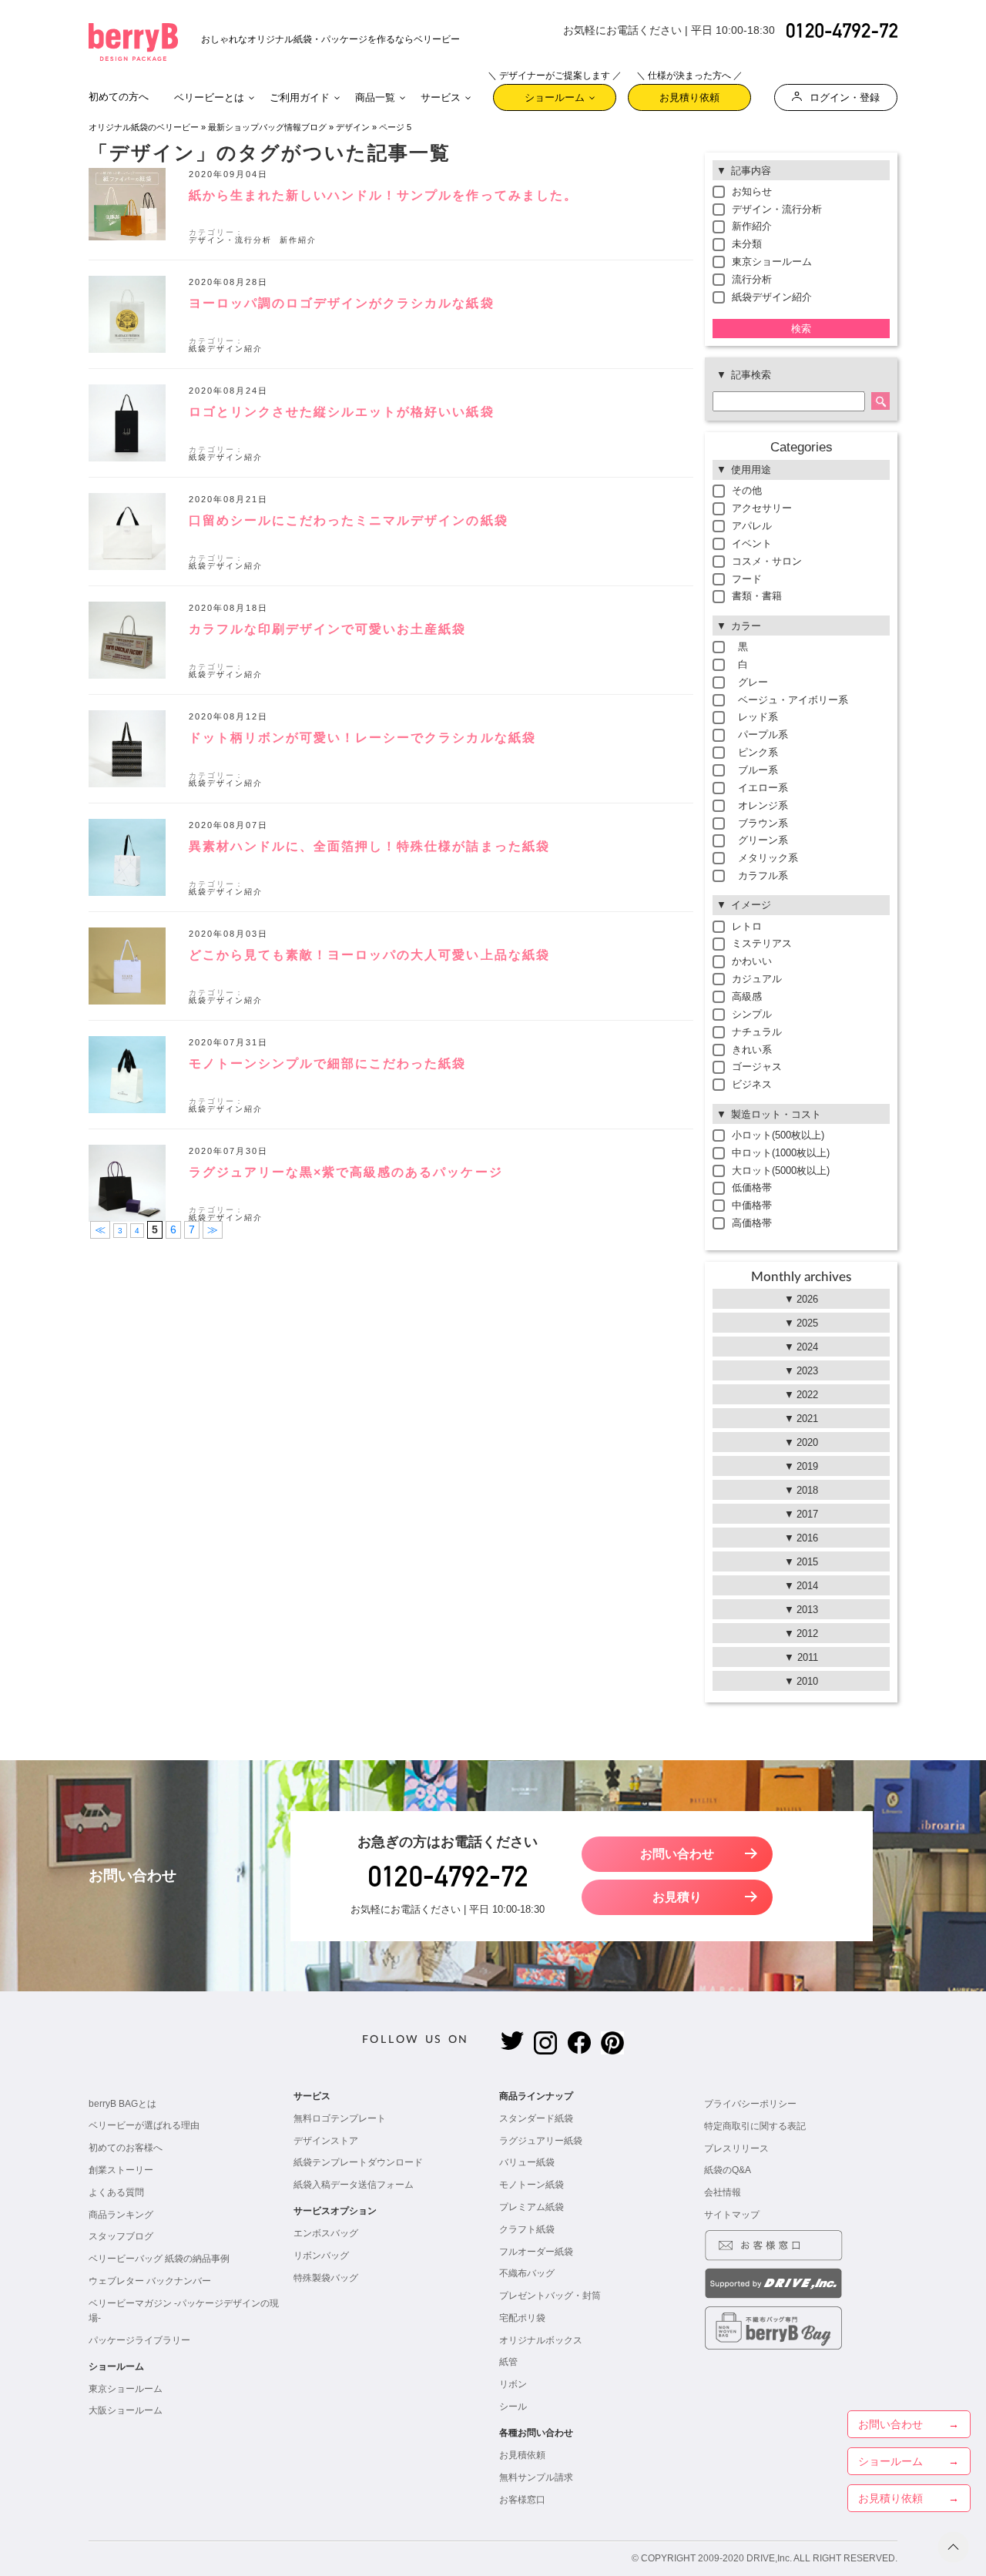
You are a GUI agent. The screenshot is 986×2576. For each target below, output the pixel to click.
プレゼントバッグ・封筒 (550, 2296)
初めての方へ (119, 97)
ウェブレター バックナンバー (150, 2281)
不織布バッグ (527, 2273)
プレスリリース (736, 2148)
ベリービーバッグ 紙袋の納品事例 (159, 2259)
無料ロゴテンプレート (340, 2118)
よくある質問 (116, 2192)
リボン (513, 2384)
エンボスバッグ (326, 2233)
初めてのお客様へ (126, 2148)
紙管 (508, 2362)
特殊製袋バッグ (326, 2278)
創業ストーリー (121, 2170)
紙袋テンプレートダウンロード (358, 2162)
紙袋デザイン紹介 (226, 349)
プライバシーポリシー (750, 2104)
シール (513, 2407)
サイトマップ (732, 2215)
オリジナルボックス (541, 2340)
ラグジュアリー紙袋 (541, 2141)
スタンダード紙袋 (536, 2118)
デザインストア (326, 2141)
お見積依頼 (522, 2455)
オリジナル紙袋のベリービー (144, 127)
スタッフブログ (121, 2236)
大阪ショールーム (126, 2410)
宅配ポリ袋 (522, 2318)
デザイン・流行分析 (230, 240)
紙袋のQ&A (728, 2170)
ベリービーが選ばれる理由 (144, 2125)
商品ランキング (121, 2215)
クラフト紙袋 (527, 2229)
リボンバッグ (321, 2256)
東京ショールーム (126, 2389)
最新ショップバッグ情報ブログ (267, 127)
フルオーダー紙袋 (536, 2252)
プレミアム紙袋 (532, 2207)
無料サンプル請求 (536, 2477)
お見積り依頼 (689, 94)
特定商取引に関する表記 (755, 2126)
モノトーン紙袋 (532, 2185)
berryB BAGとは (122, 2104)
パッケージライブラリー (139, 2340)
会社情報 (723, 2192)
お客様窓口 (522, 2500)
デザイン (353, 127)
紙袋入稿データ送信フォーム (354, 2185)
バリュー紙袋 (527, 2162)
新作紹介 (298, 240)
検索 (801, 329)
